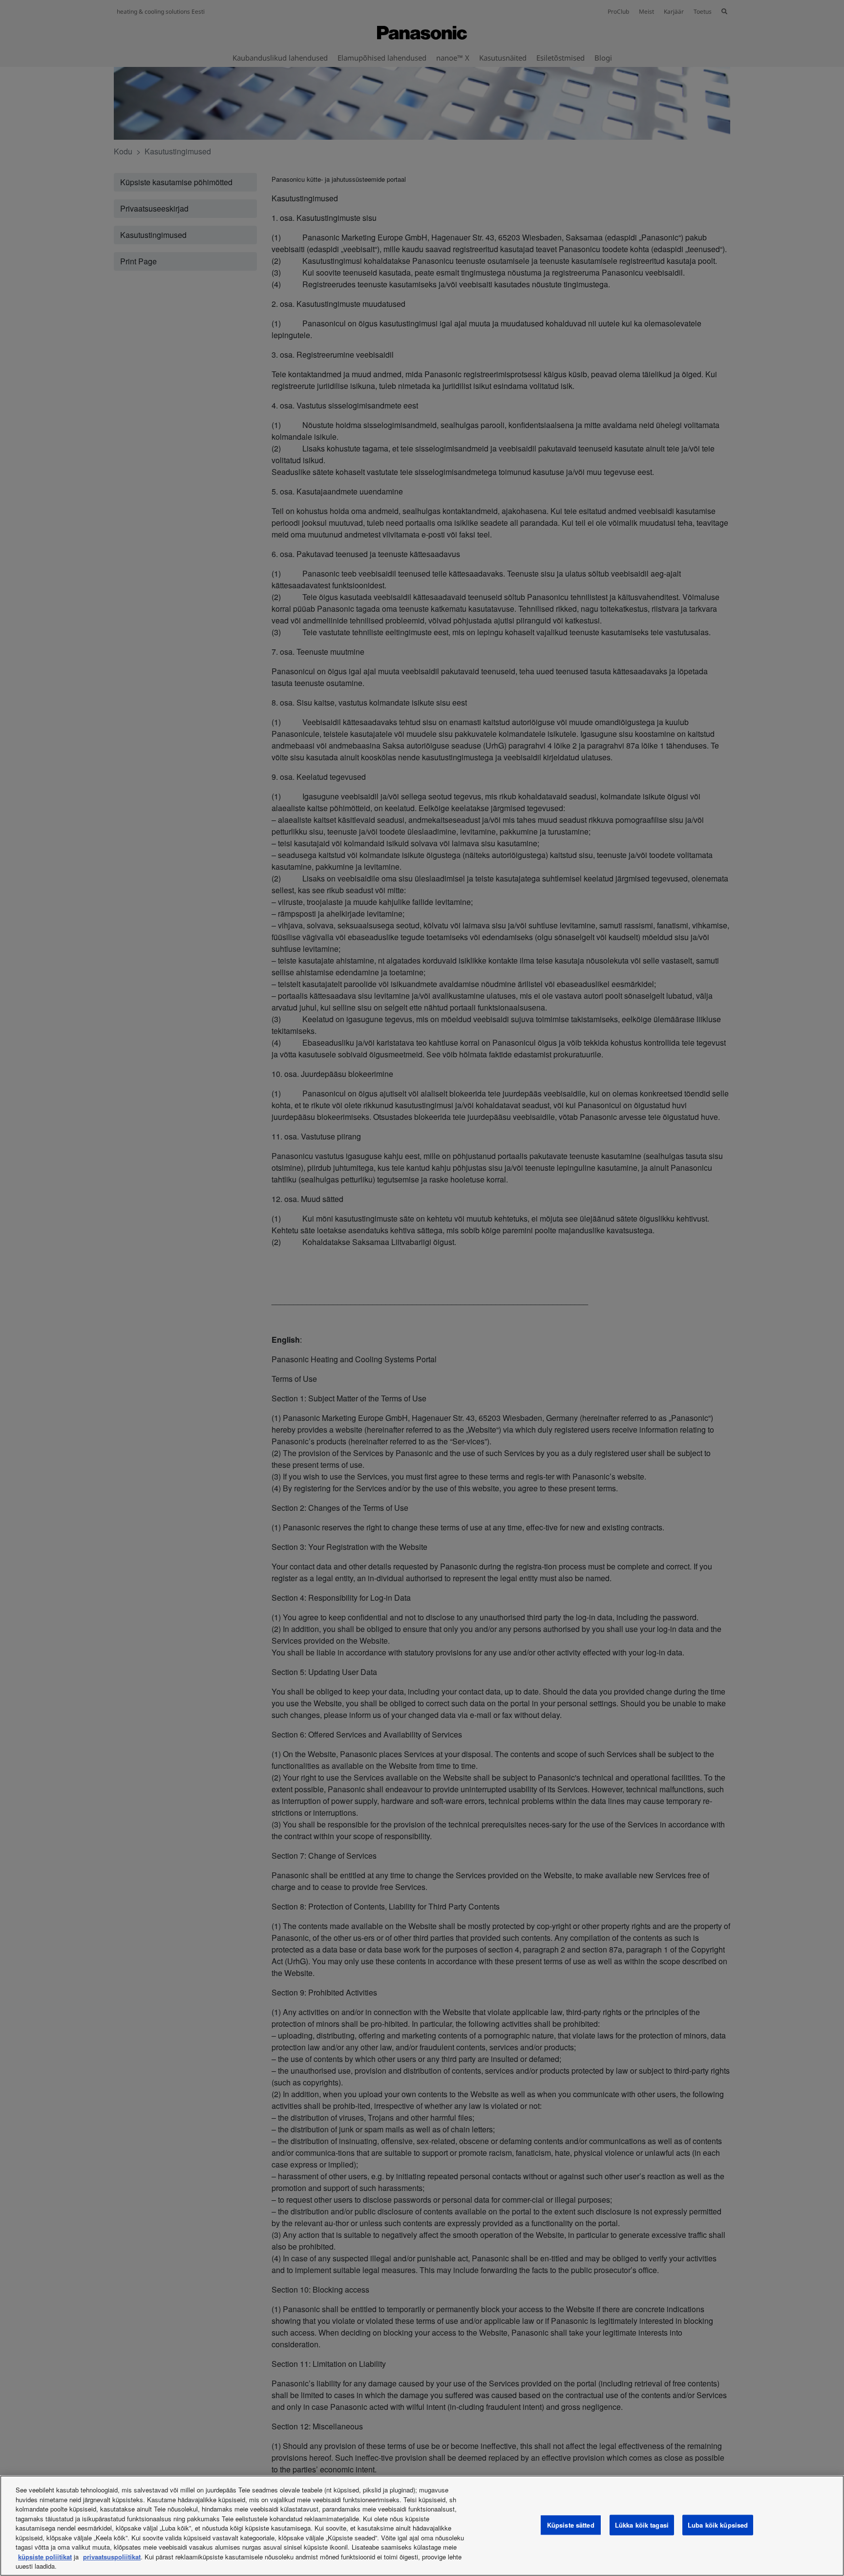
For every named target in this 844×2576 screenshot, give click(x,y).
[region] (422, 2526)
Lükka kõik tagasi (642, 2525)
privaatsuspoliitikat (112, 2557)
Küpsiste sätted (571, 2525)
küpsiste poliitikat (45, 2557)
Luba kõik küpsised (718, 2525)
